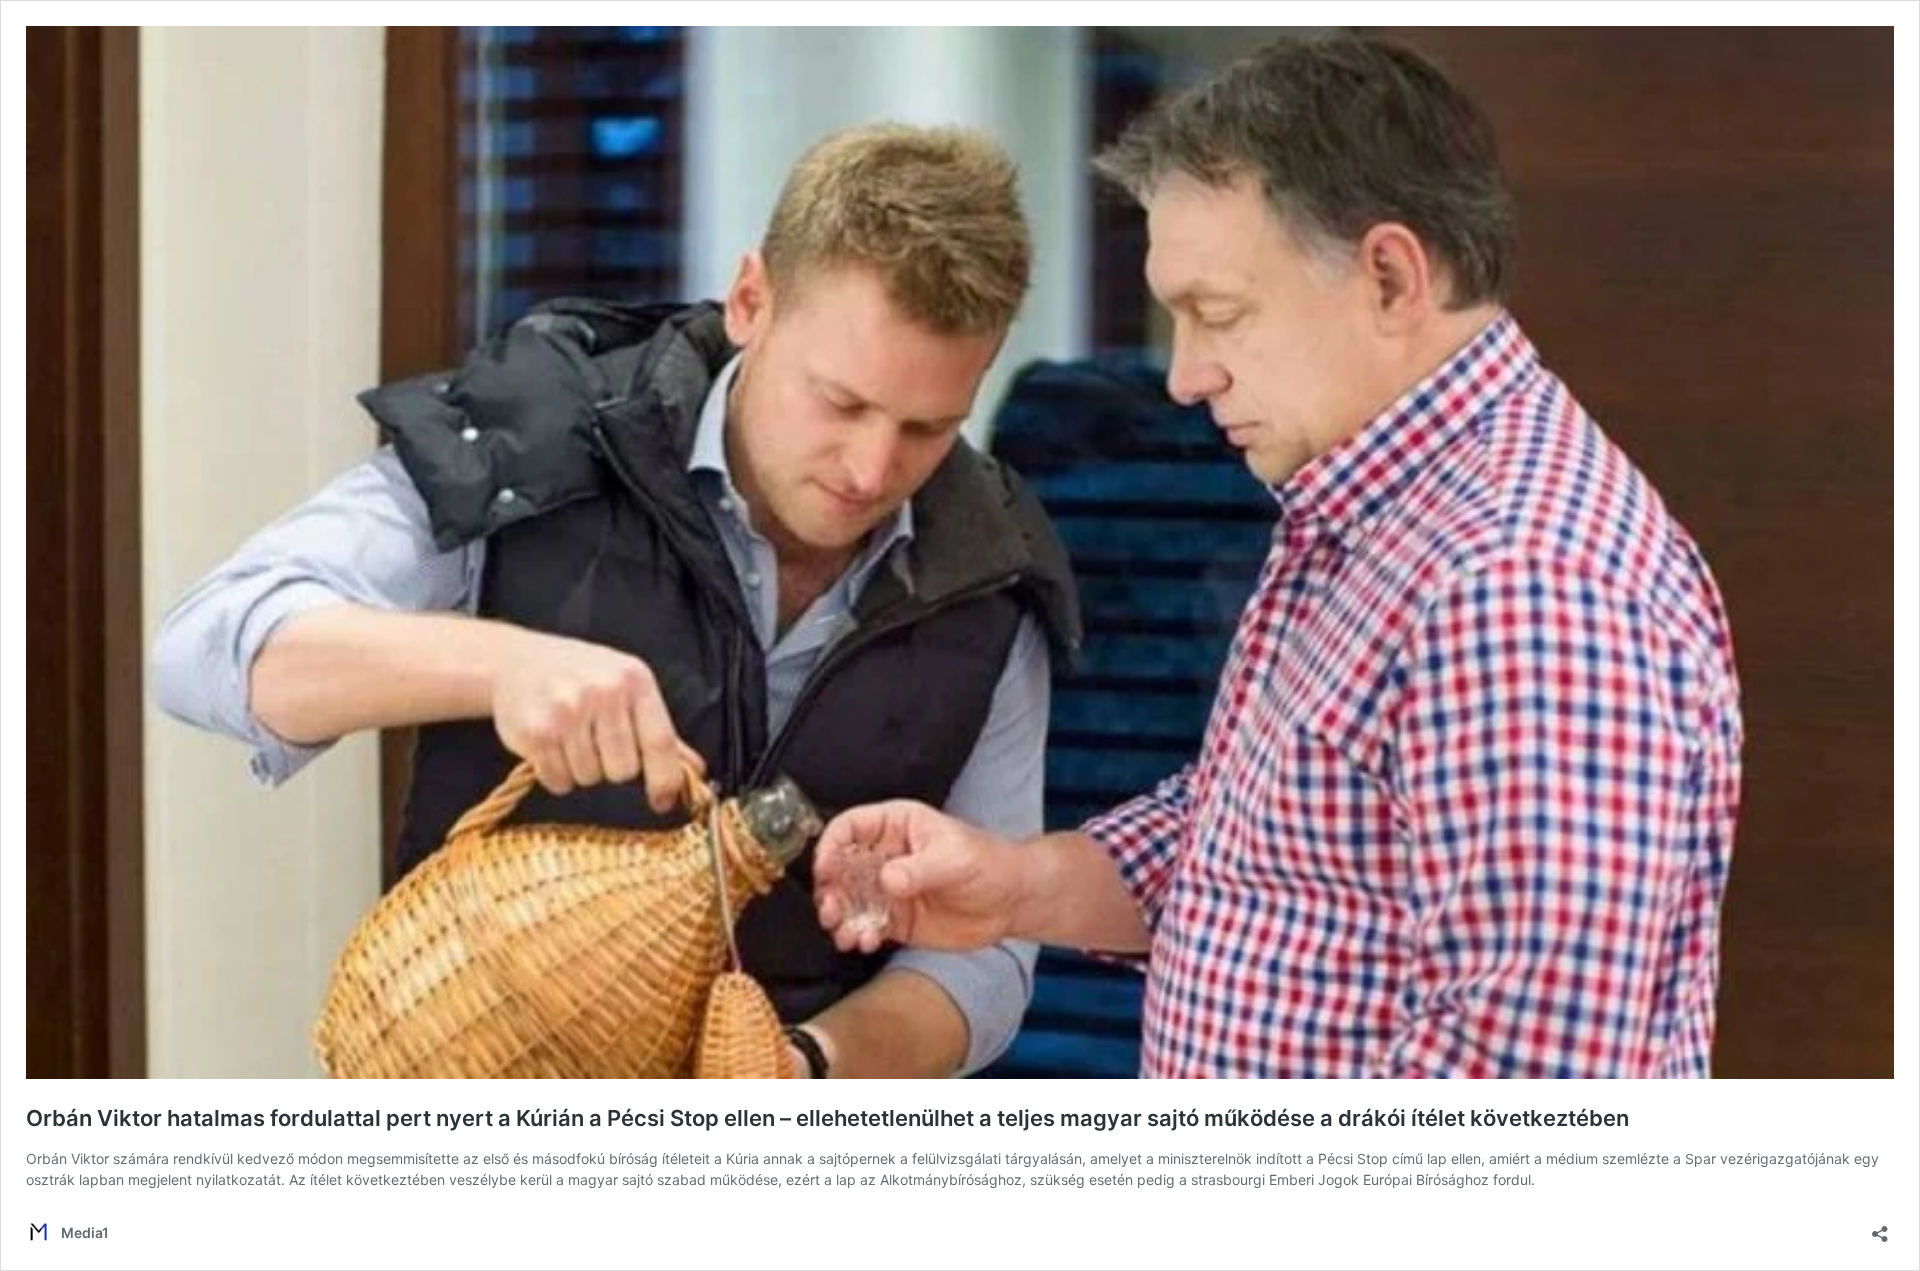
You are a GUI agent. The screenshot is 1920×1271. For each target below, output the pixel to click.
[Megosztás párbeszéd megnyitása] (1880, 1227)
